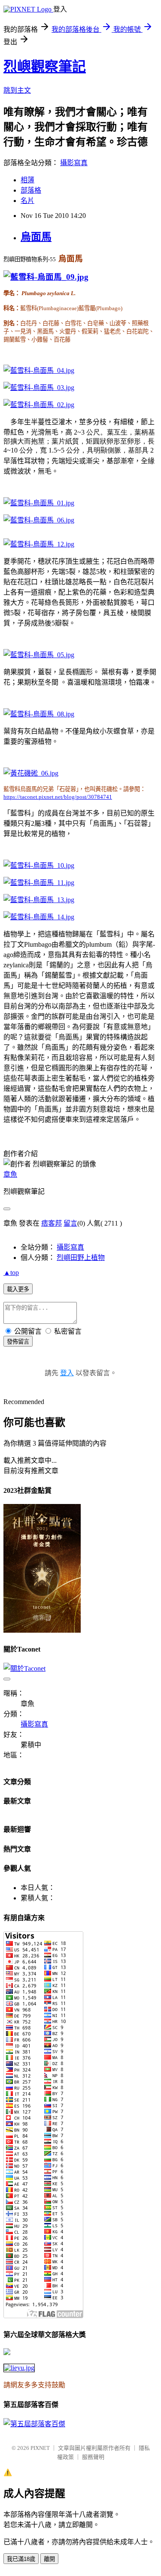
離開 (49, 2559)
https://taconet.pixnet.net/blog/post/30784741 (58, 797)
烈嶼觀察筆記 (45, 66)
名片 (27, 201)
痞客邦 (52, 1223)
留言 (70, 1223)
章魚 (10, 1174)
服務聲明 (93, 2457)
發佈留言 (18, 1342)
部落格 (31, 190)
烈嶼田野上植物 (81, 1258)
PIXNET (40, 2448)
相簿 (27, 180)
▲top (11, 1273)
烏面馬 (36, 237)
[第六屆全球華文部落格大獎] (19, 2368)
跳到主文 (17, 90)
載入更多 (18, 1289)
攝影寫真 (74, 163)
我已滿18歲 (21, 2559)
